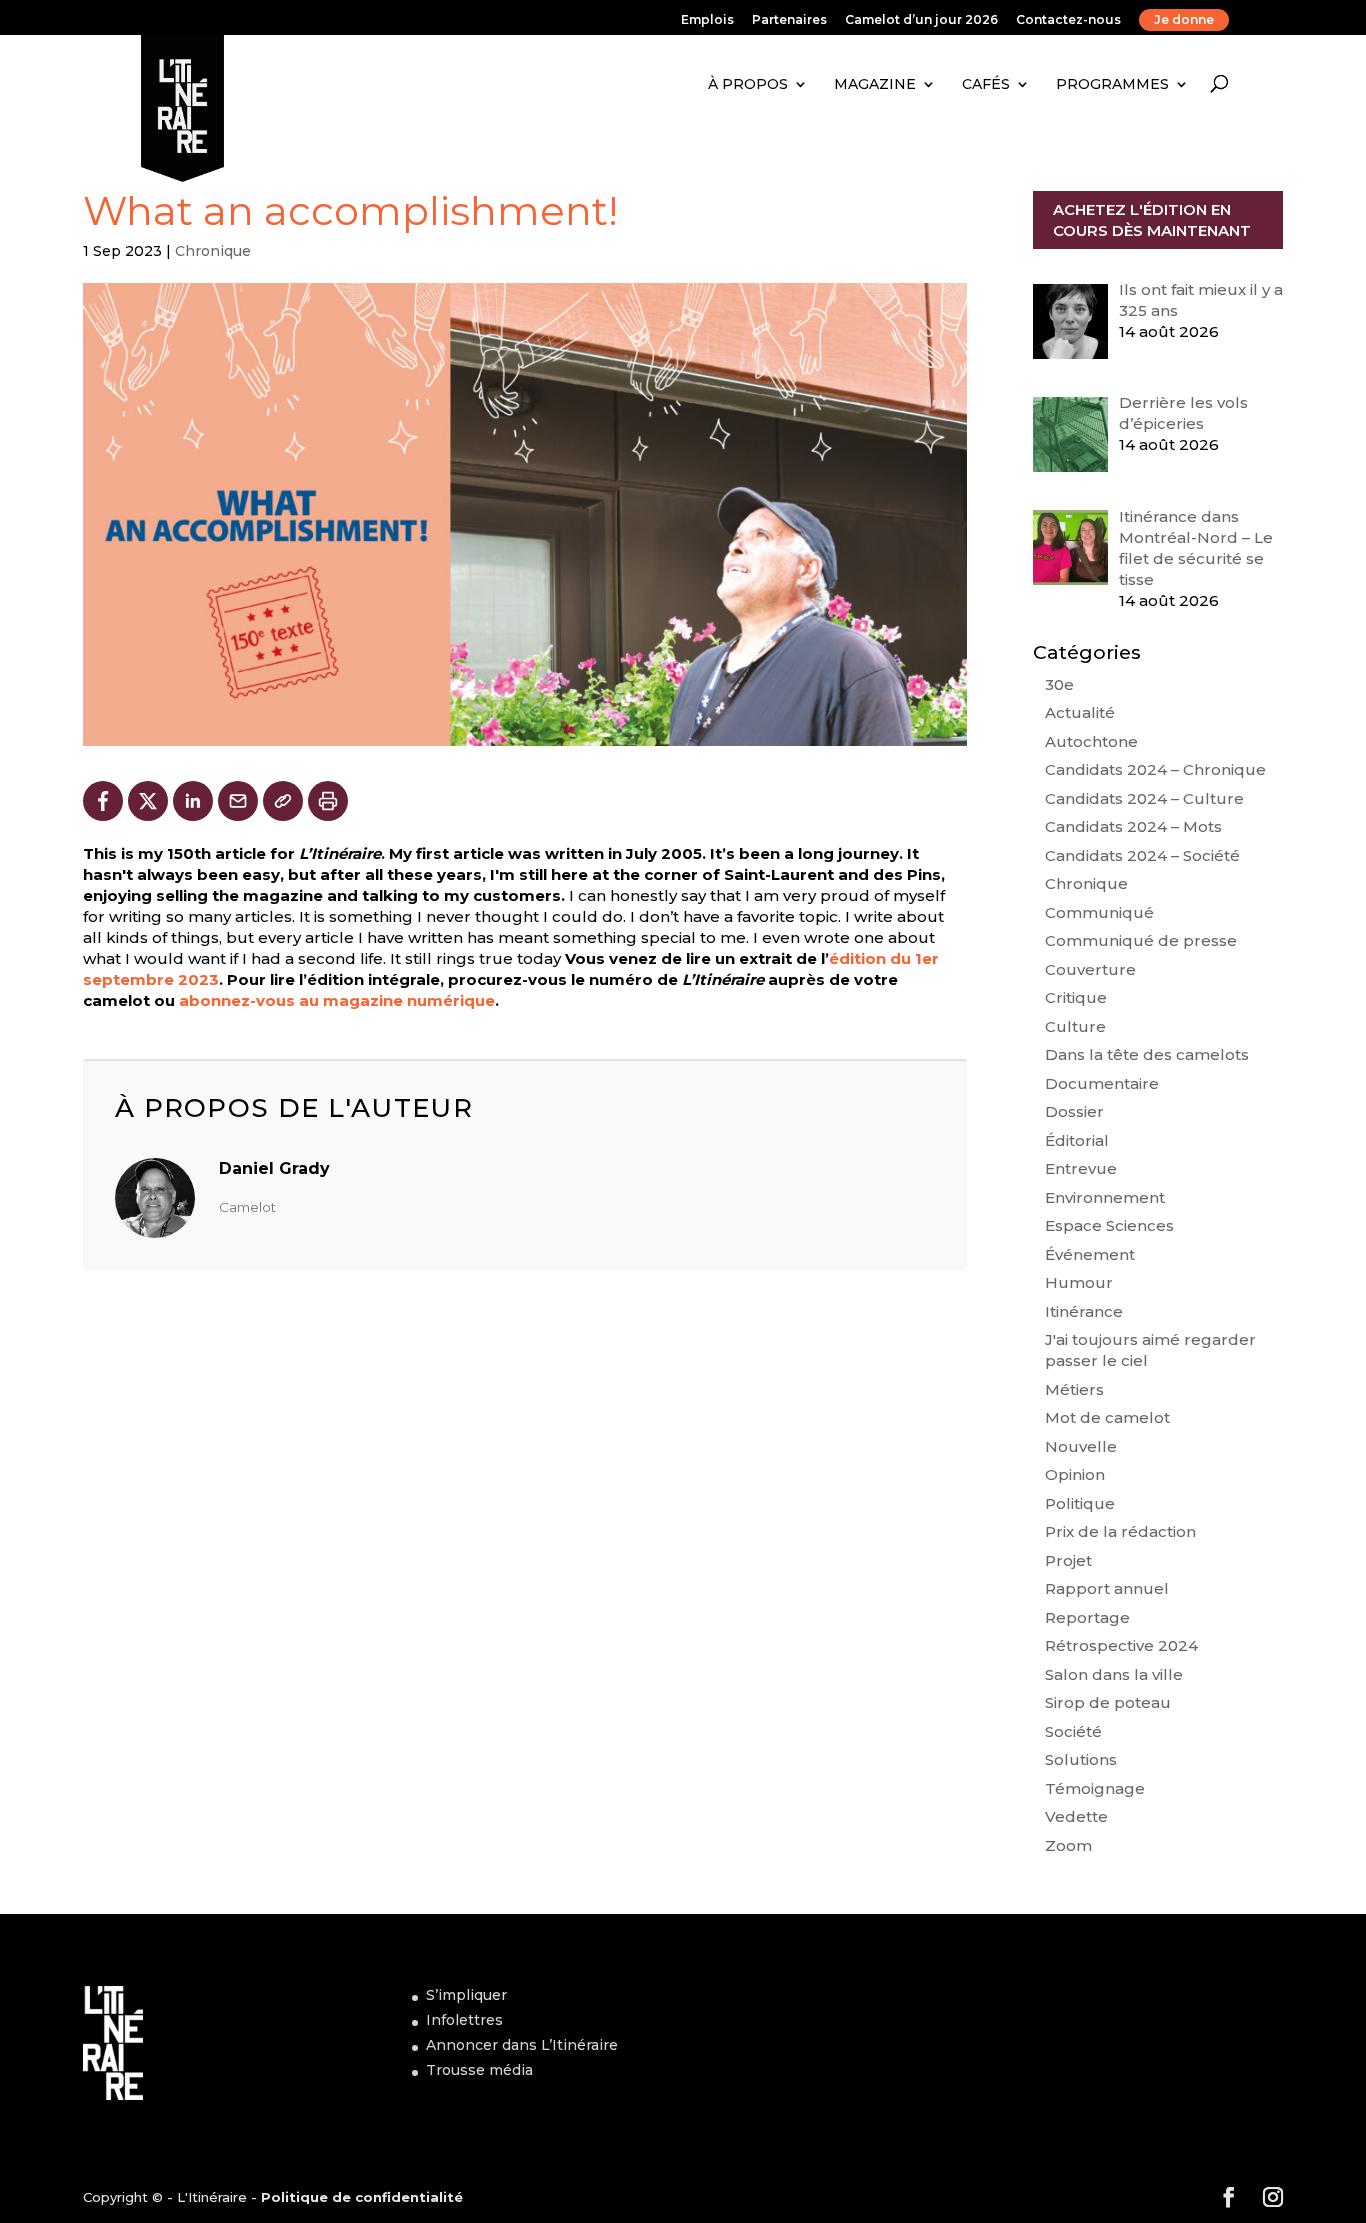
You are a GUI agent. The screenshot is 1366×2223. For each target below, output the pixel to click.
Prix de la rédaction (1120, 1531)
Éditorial (1077, 1140)
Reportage (1087, 1617)
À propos (748, 84)
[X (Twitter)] (148, 801)
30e (1059, 684)
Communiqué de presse (1141, 940)
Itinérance (1084, 1311)
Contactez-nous (1068, 20)
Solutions (1081, 1759)
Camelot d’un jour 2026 (921, 20)
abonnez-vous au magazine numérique (337, 1000)
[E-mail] (238, 801)
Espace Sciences (1109, 1225)
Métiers (1074, 1389)
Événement (1090, 1254)
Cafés (986, 84)
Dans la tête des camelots (1147, 1054)
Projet (1068, 1560)
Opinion (1075, 1474)
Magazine (875, 84)
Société (1073, 1731)
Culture (1075, 1026)
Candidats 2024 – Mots (1133, 826)
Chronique (213, 251)
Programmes (1112, 84)
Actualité (1080, 712)
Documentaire (1102, 1083)
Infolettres (464, 2020)
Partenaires (789, 20)
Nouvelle (1081, 1446)
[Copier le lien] (283, 801)
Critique (1076, 997)
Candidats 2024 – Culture (1144, 798)
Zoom (1068, 1845)
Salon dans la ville (1114, 1674)
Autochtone (1091, 741)
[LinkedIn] (193, 801)
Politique (1080, 1503)
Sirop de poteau (1108, 1702)
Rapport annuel (1107, 1588)
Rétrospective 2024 (1121, 1645)
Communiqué (1099, 912)
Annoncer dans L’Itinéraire (522, 2045)
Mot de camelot (1107, 1417)
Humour (1079, 1282)
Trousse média (479, 2070)
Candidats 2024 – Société (1142, 855)
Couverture (1090, 969)
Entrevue (1081, 1168)
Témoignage (1095, 1788)
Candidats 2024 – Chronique (1155, 769)
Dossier (1074, 1111)
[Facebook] (103, 801)
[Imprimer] (328, 801)
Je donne (1184, 19)
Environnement (1105, 1197)
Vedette (1076, 1816)
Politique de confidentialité (362, 2197)
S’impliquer (466, 1995)
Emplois (707, 20)
